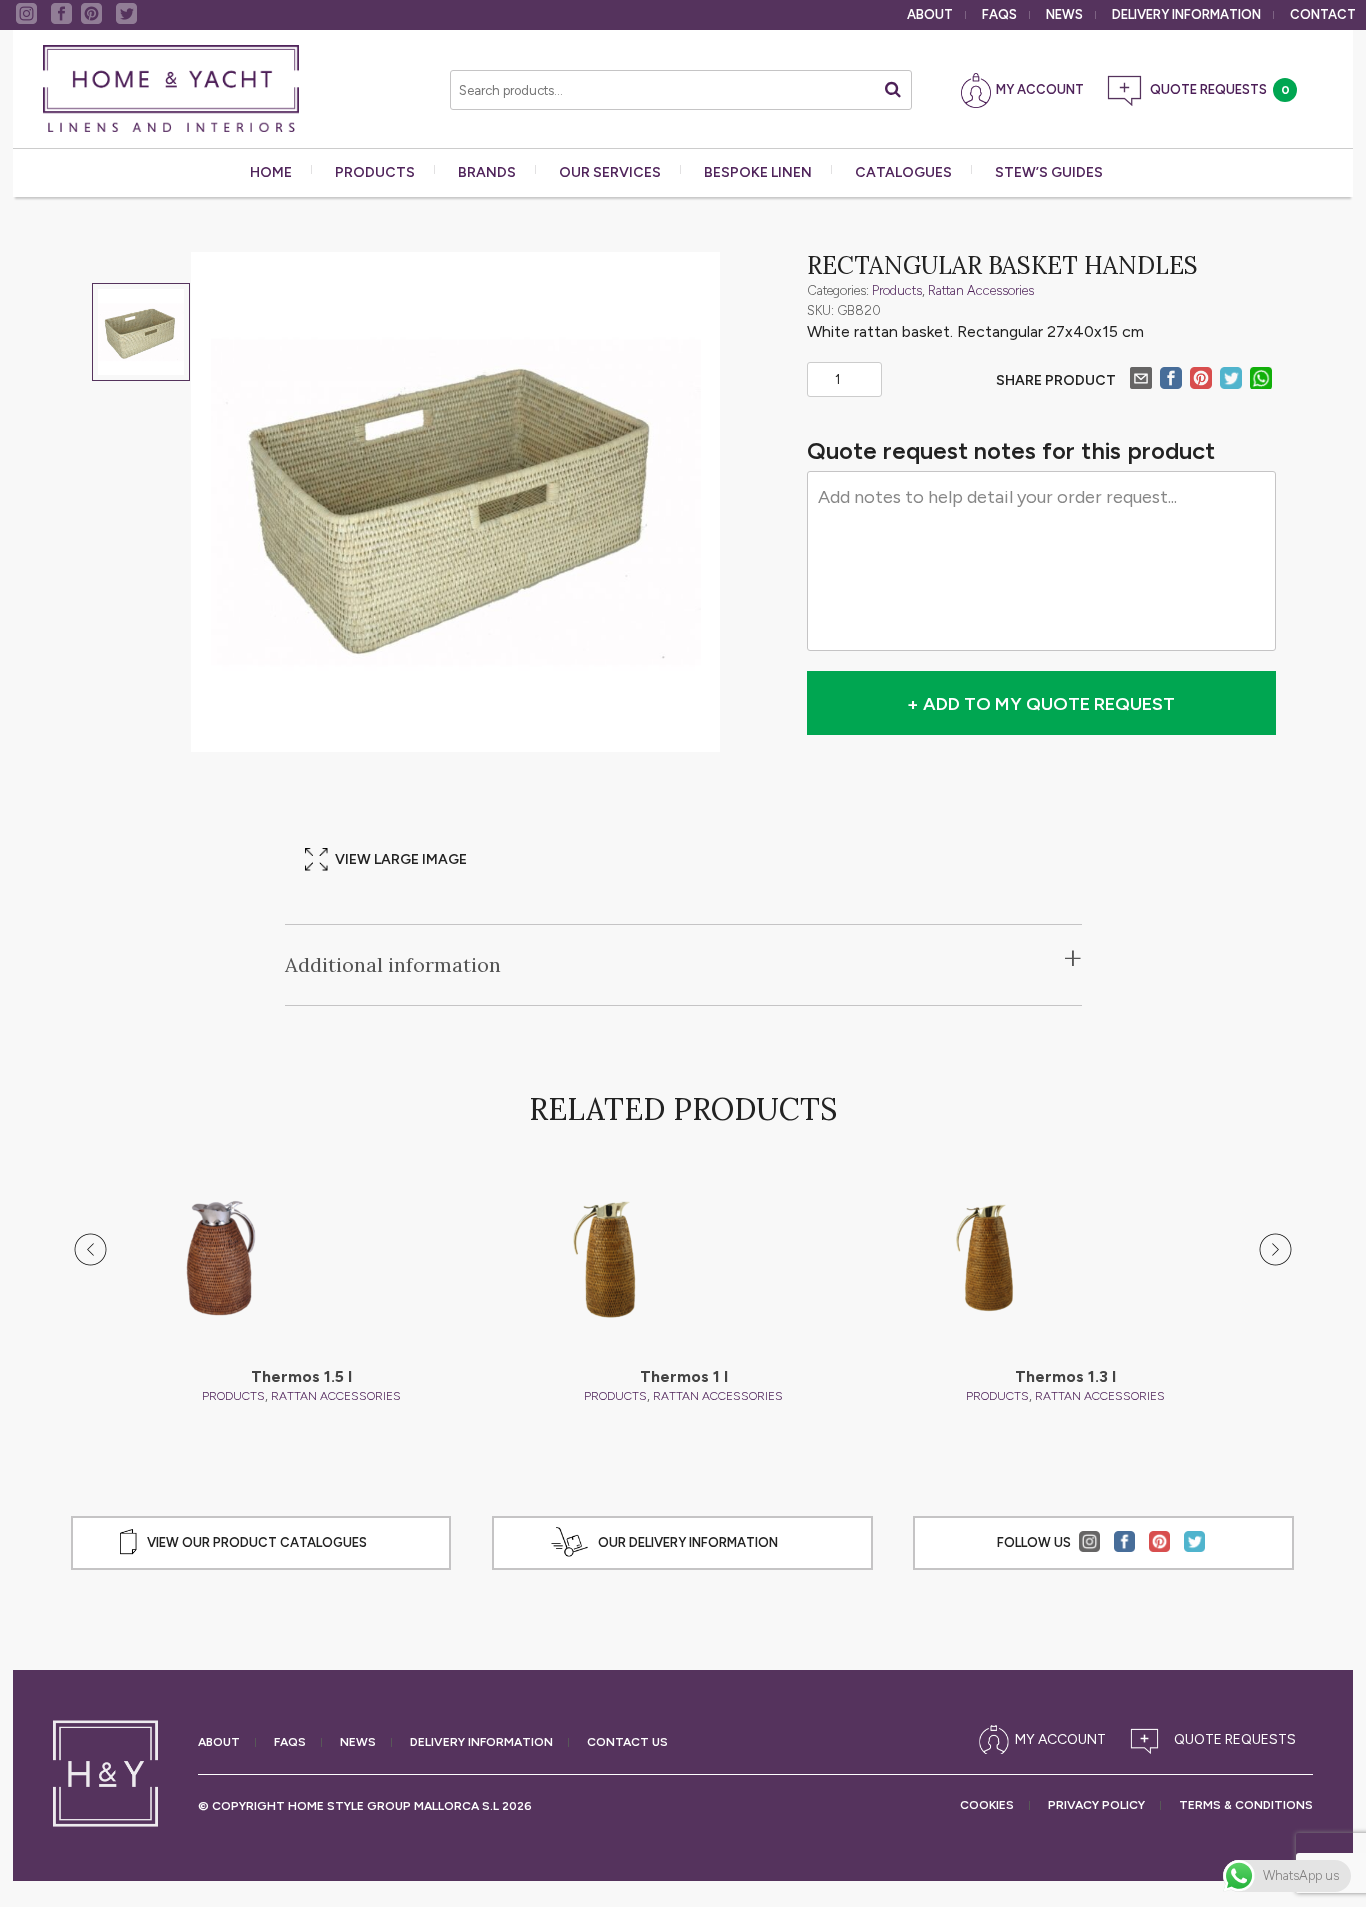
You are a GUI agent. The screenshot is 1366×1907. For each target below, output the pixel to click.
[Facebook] (1171, 381)
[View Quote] (1217, 1740)
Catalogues (903, 172)
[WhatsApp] (1261, 381)
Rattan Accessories (981, 290)
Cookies (987, 1805)
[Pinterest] (1201, 381)
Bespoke (758, 172)
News (1064, 14)
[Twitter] (1231, 381)
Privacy (1096, 1805)
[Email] (1141, 381)
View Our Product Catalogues (257, 1542)
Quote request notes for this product (1011, 451)
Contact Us (627, 1742)
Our (610, 172)
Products (375, 172)
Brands (487, 172)
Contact (1323, 14)
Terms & (1246, 1805)
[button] (91, 1250)
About (930, 14)
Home (271, 172)
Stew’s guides (1049, 172)
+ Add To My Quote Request (1041, 704)
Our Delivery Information (688, 1542)
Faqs (999, 14)
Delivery (1186, 14)
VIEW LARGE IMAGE (401, 859)
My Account (1040, 89)
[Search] (893, 89)
